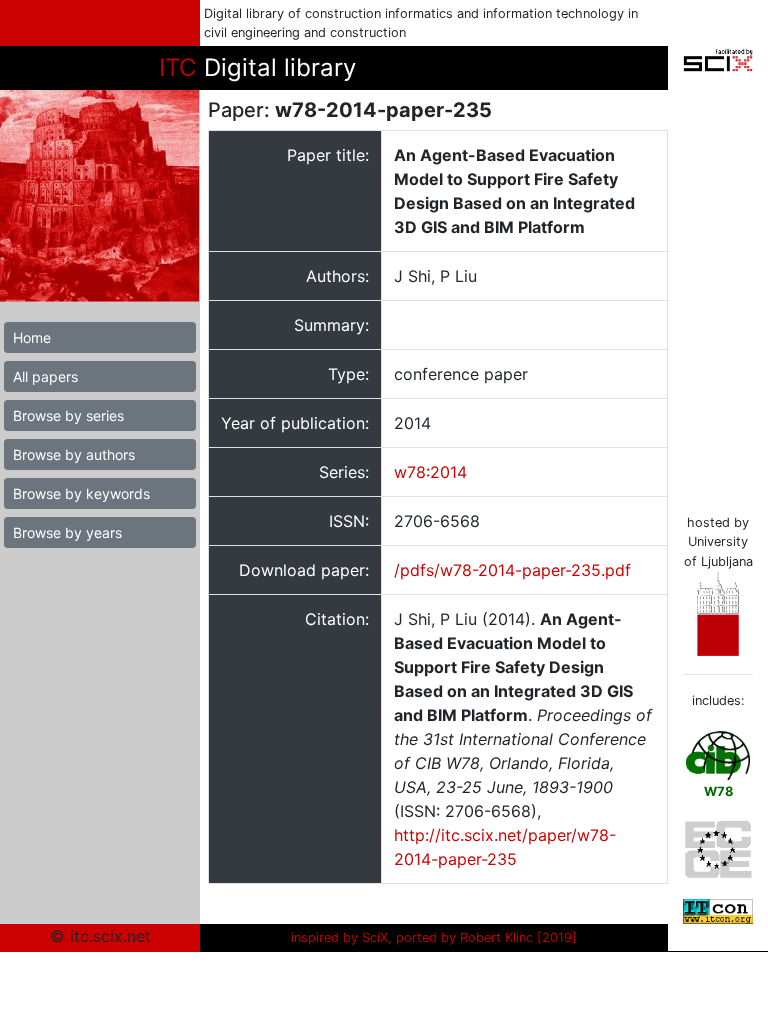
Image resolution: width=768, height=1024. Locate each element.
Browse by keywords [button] (81, 493)
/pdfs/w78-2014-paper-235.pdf (512, 570)
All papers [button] (45, 376)
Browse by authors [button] (74, 454)
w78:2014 (430, 472)
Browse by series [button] (68, 415)
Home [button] (32, 337)
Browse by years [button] (67, 532)
